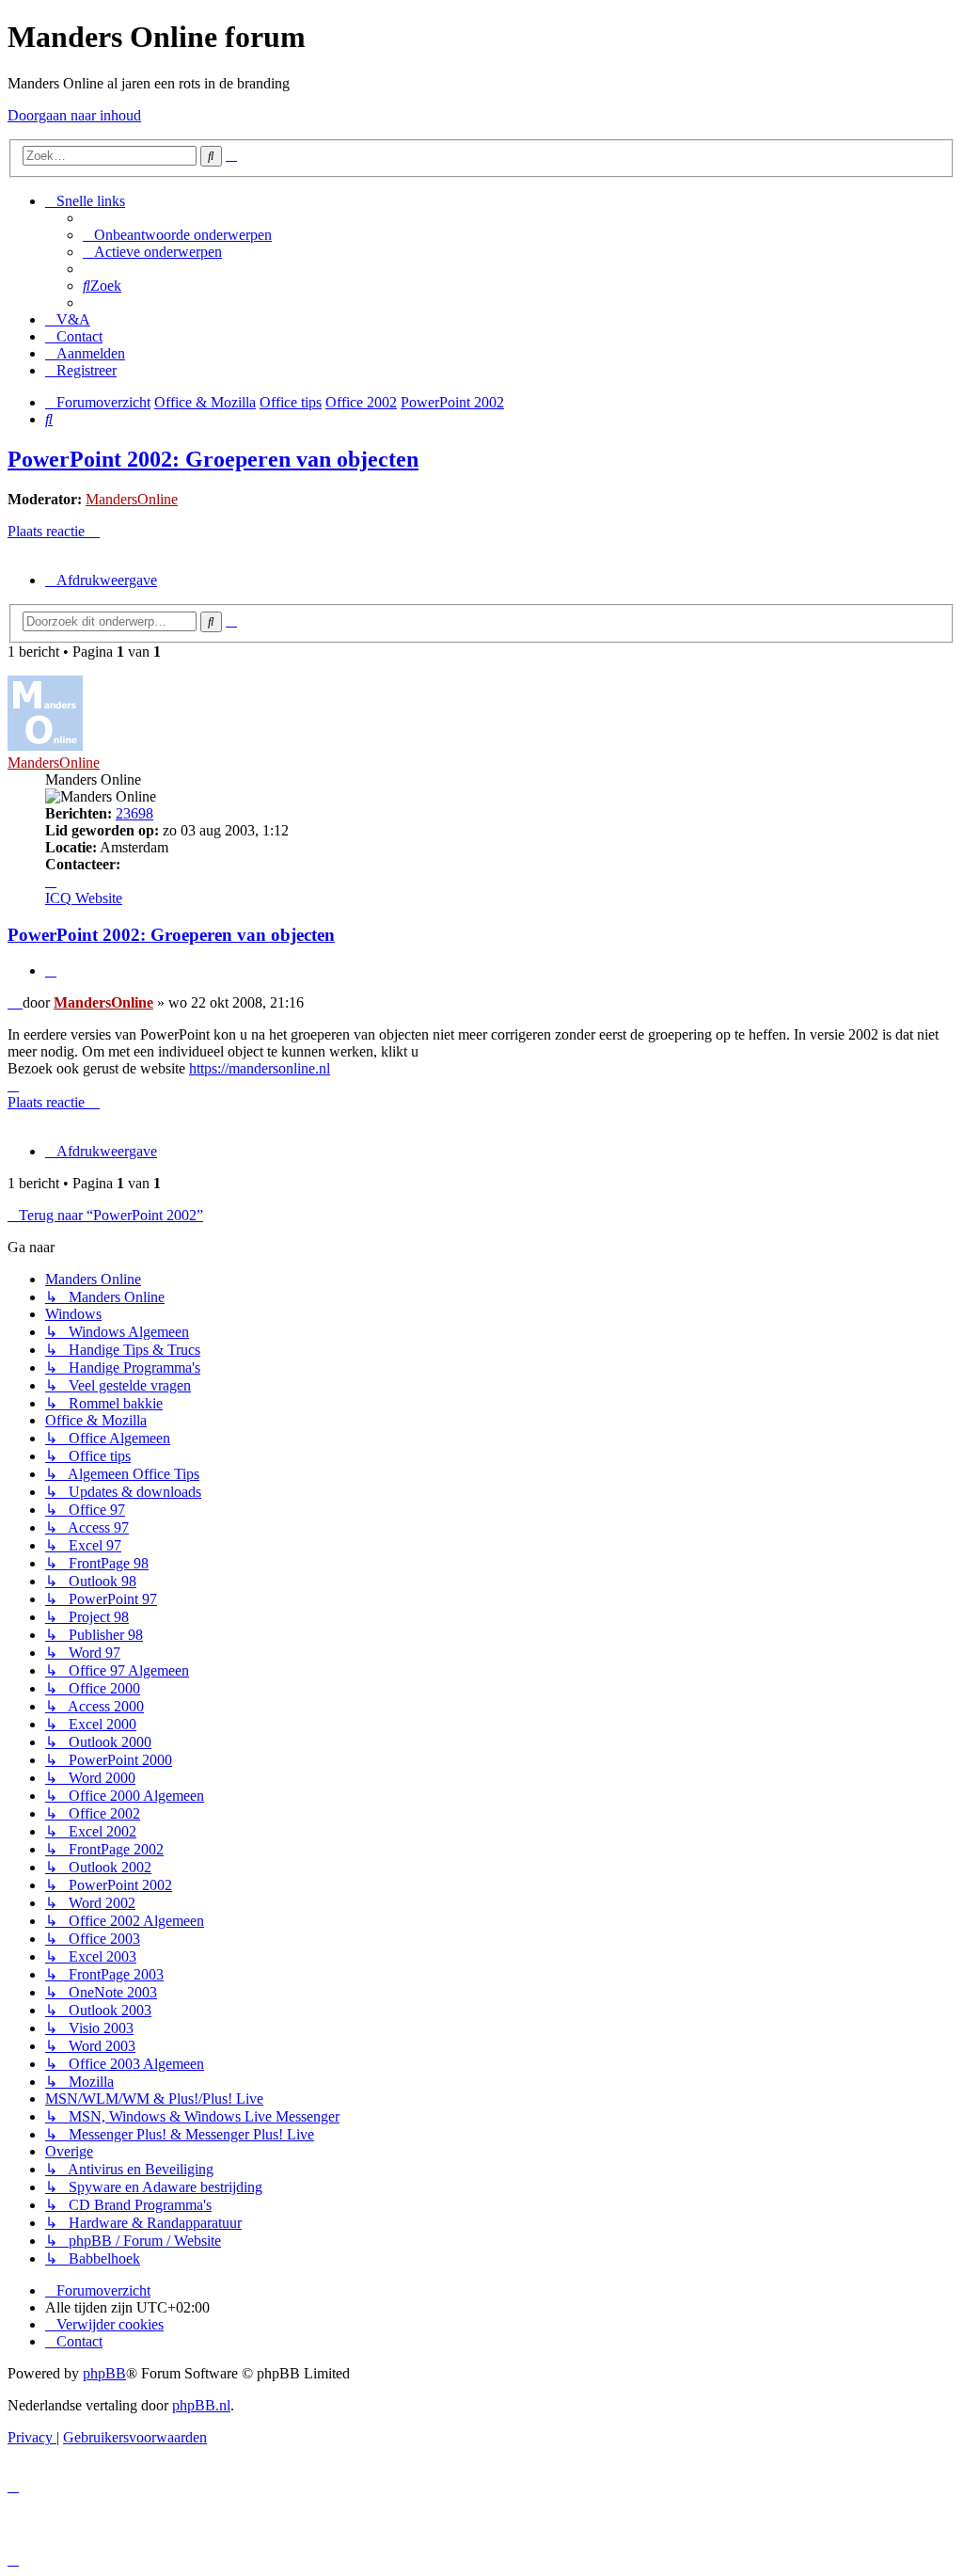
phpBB (104, 2373)
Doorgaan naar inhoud (74, 115)
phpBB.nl (201, 2405)
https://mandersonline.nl (260, 1068)
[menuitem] (177, 235)
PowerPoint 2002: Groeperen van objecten (213, 459)
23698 (134, 813)
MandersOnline (132, 499)
